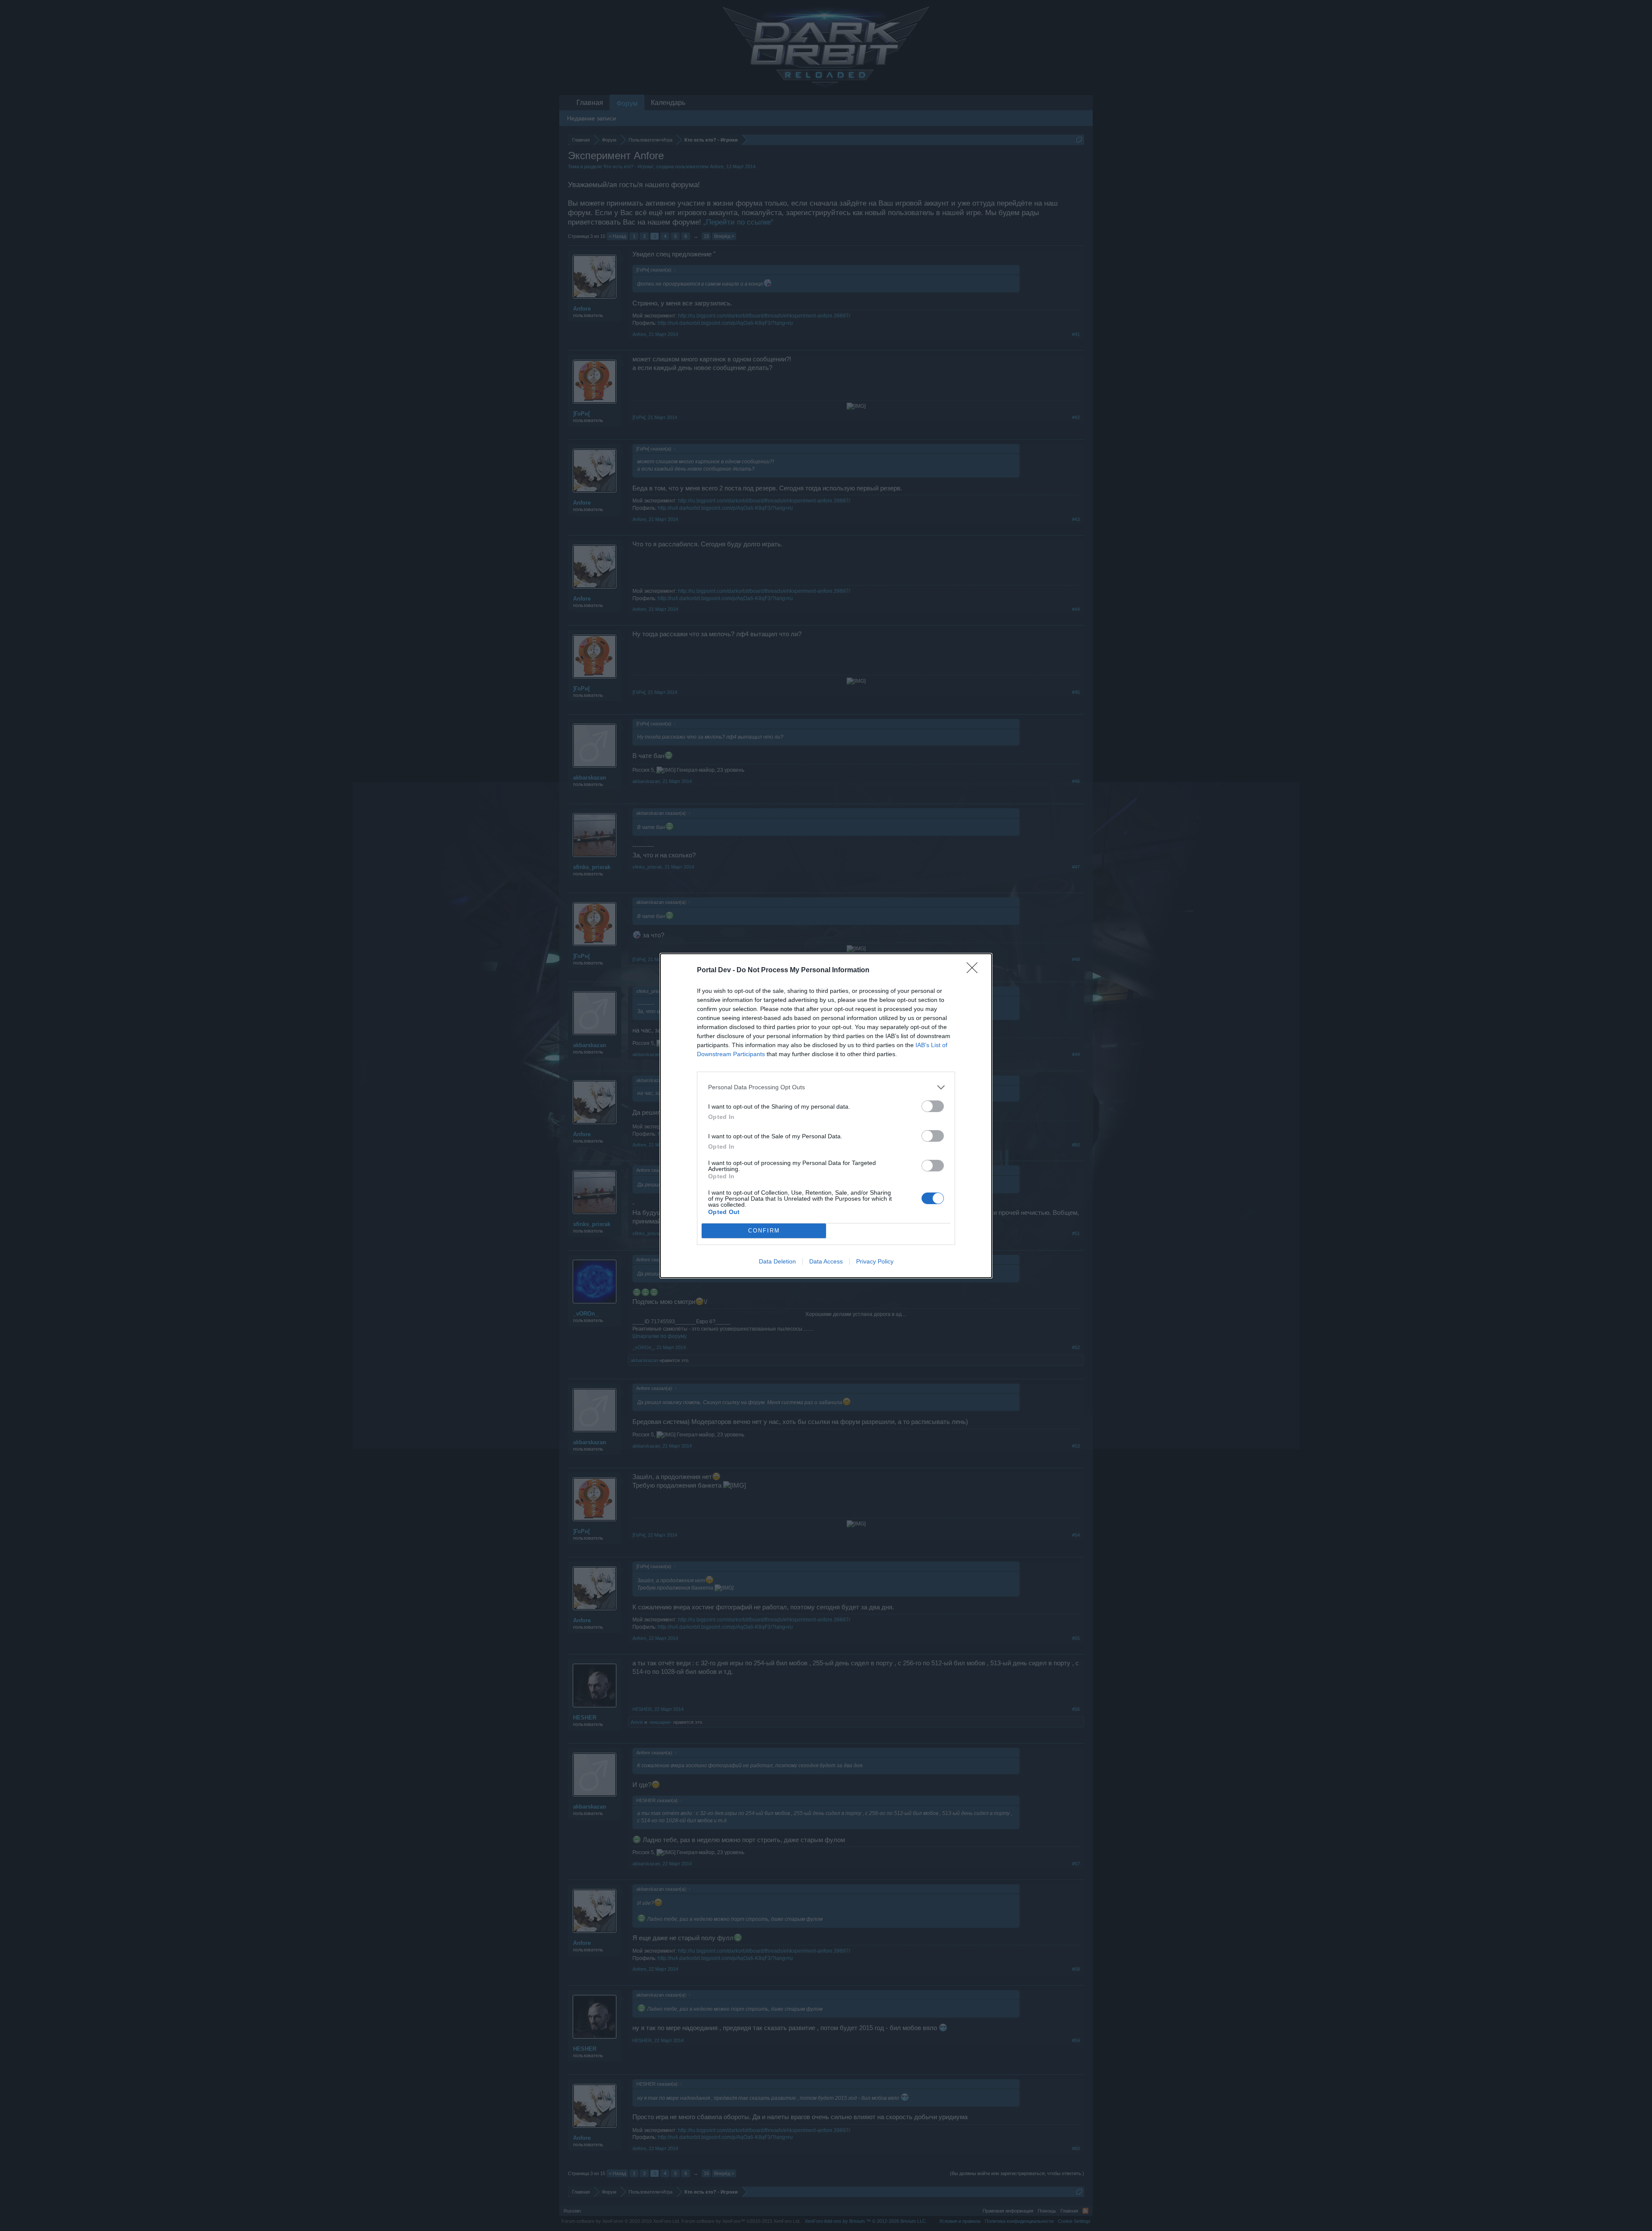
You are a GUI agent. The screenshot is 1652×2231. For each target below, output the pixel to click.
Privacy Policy (875, 1261)
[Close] (975, 971)
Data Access (826, 1261)
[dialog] (826, 1116)
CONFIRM (764, 1231)
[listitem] (826, 1087)
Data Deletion (777, 1261)
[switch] (933, 1106)
